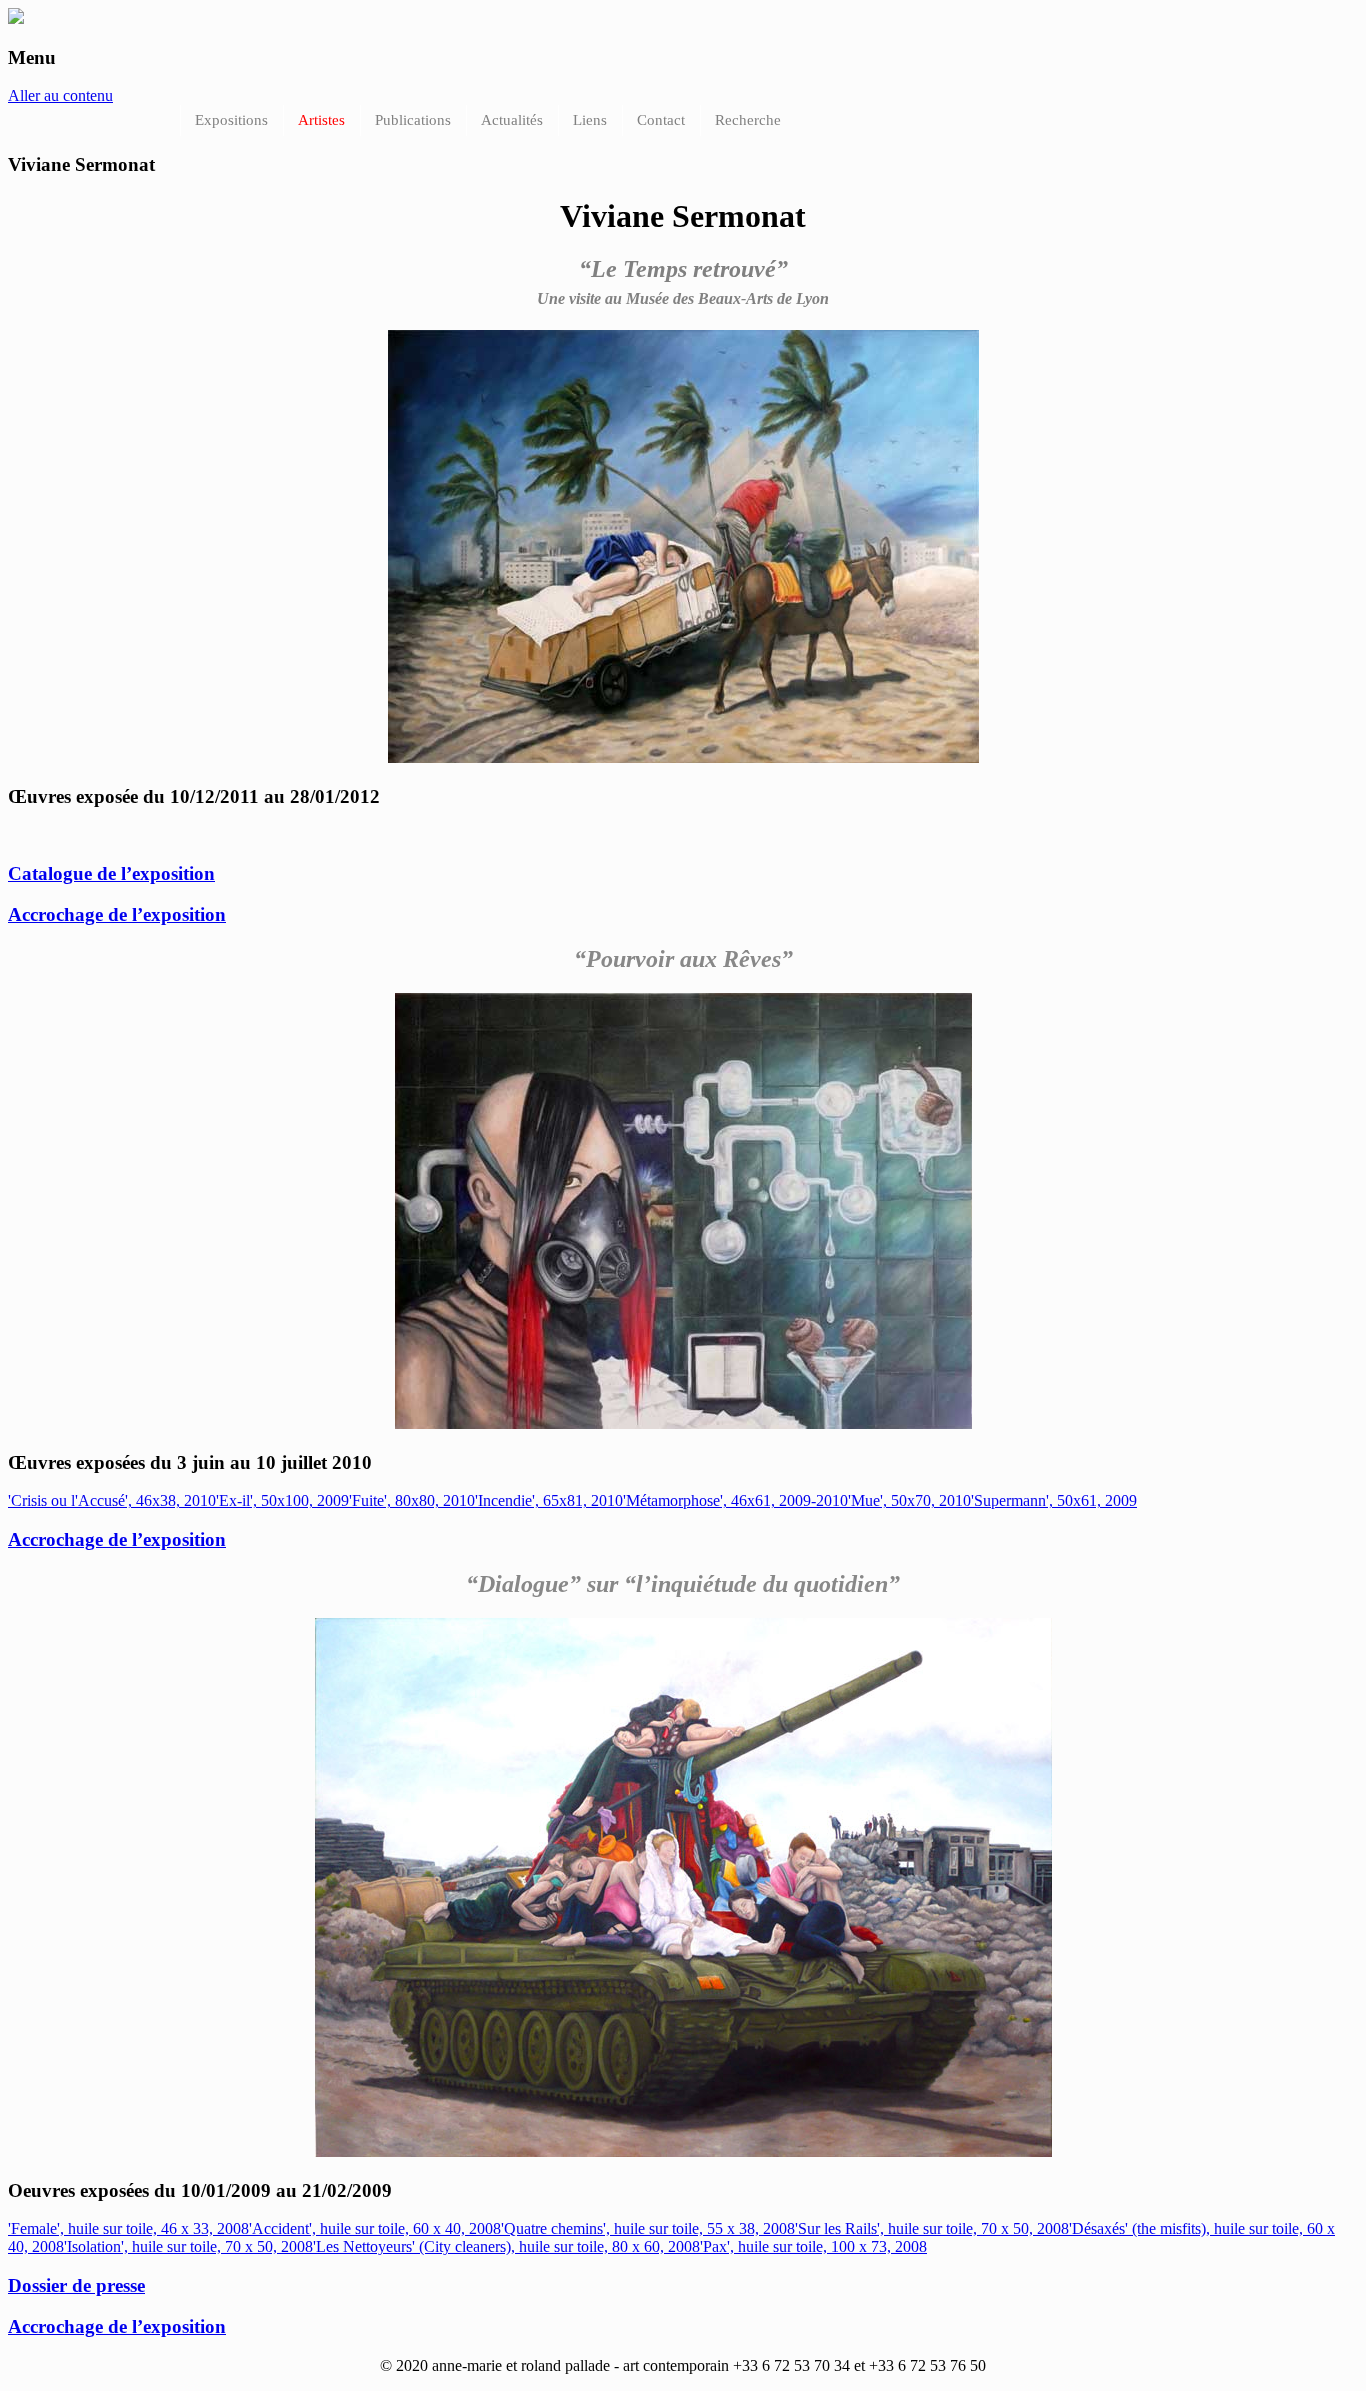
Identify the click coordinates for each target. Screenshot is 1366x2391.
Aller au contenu (60, 95)
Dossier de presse (76, 2285)
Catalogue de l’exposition (111, 873)
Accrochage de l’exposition (117, 914)
